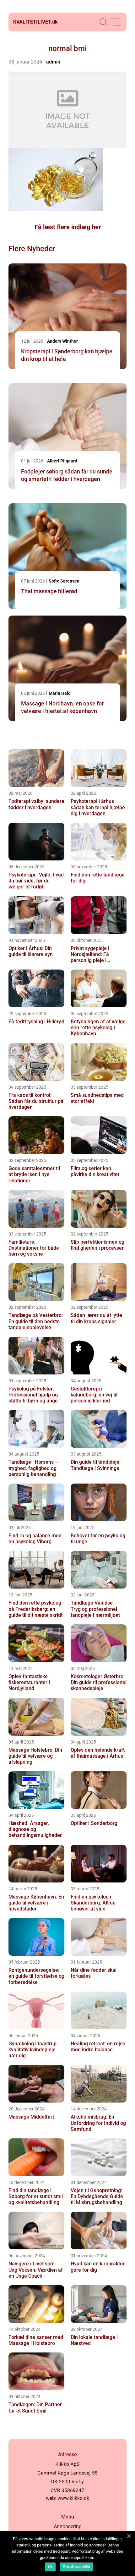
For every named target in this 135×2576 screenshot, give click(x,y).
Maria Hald (60, 693)
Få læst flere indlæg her (68, 227)
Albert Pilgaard (62, 461)
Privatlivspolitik (76, 2567)
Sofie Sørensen (64, 581)
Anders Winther (62, 341)
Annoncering (68, 2526)
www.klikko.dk (73, 2498)
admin (53, 62)
